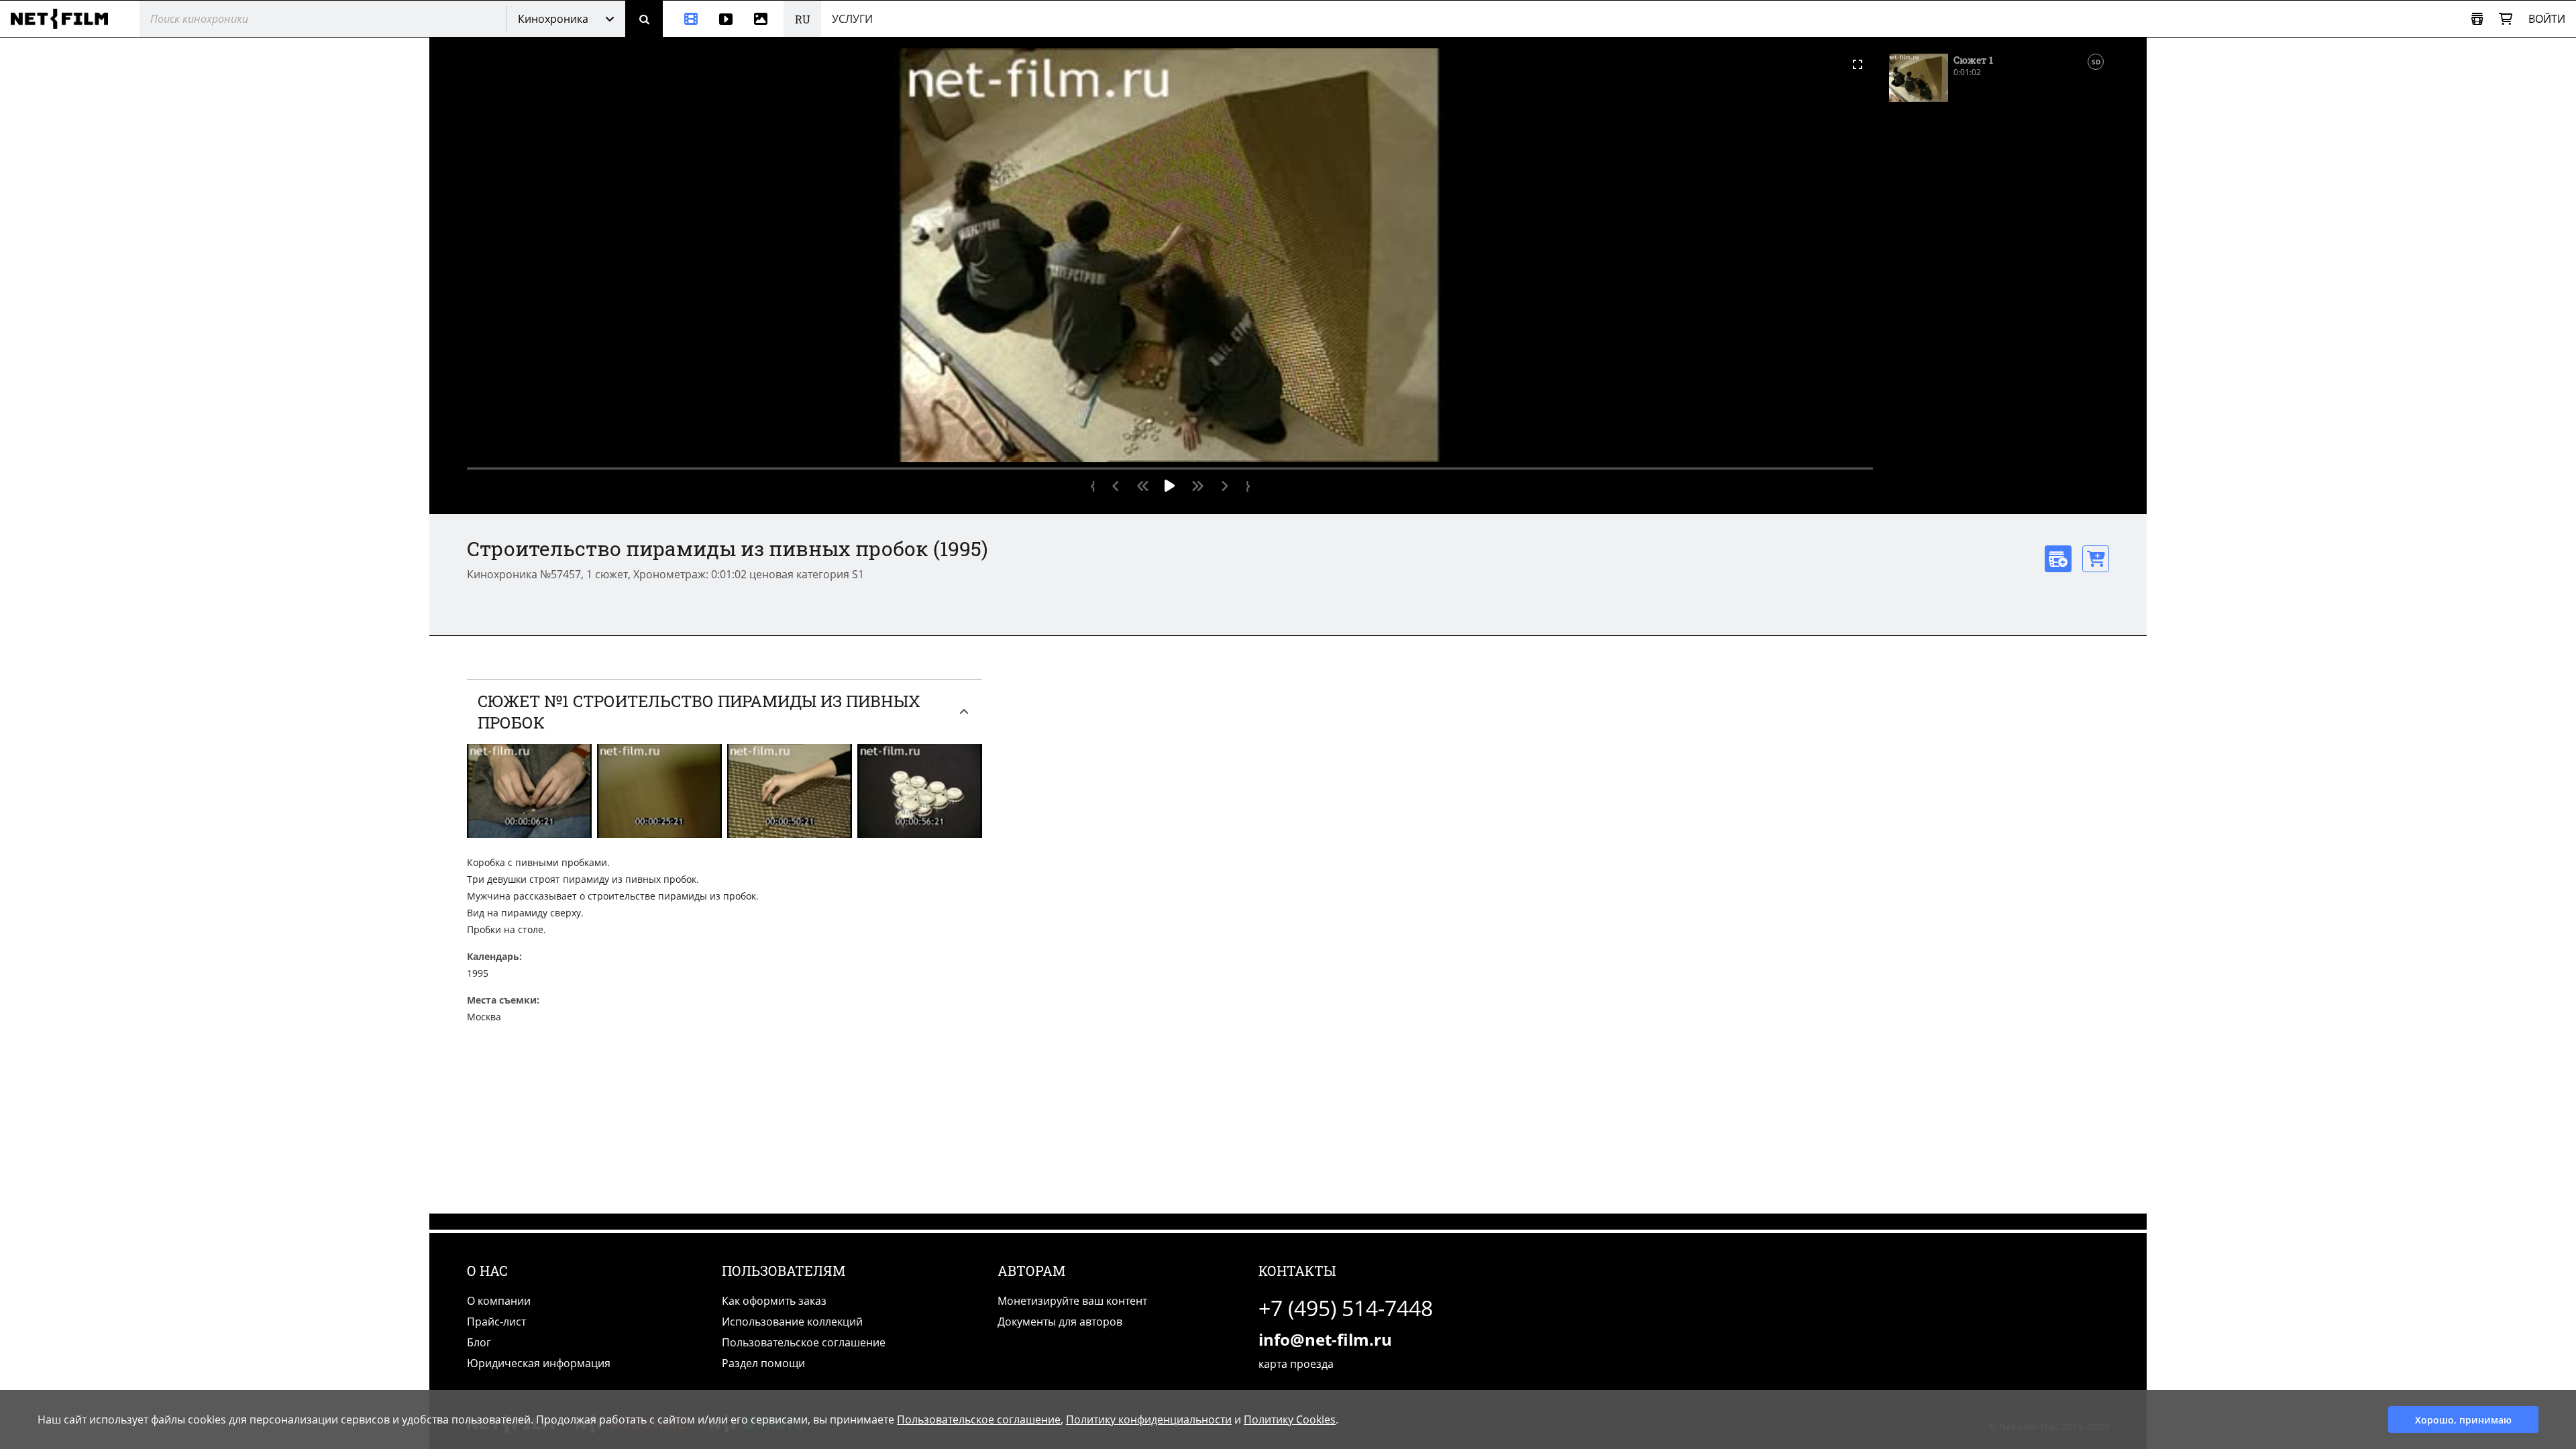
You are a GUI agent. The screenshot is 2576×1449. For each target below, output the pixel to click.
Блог (479, 1342)
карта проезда (1296, 1364)
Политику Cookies (1290, 1419)
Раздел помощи (763, 1363)
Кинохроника (553, 19)
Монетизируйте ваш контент (1072, 1301)
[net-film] (64, 19)
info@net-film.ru (1325, 1339)
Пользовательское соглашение (804, 1342)
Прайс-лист (496, 1322)
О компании (499, 1301)
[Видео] (726, 19)
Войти (2547, 19)
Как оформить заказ (774, 1301)
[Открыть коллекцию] (2477, 19)
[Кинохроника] (686, 19)
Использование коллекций (792, 1322)
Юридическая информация (539, 1363)
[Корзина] (2506, 19)
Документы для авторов (1060, 1322)
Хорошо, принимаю (2463, 1420)
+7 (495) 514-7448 (1346, 1308)
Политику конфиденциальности (1149, 1419)
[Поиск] (644, 19)
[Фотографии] (763, 19)
